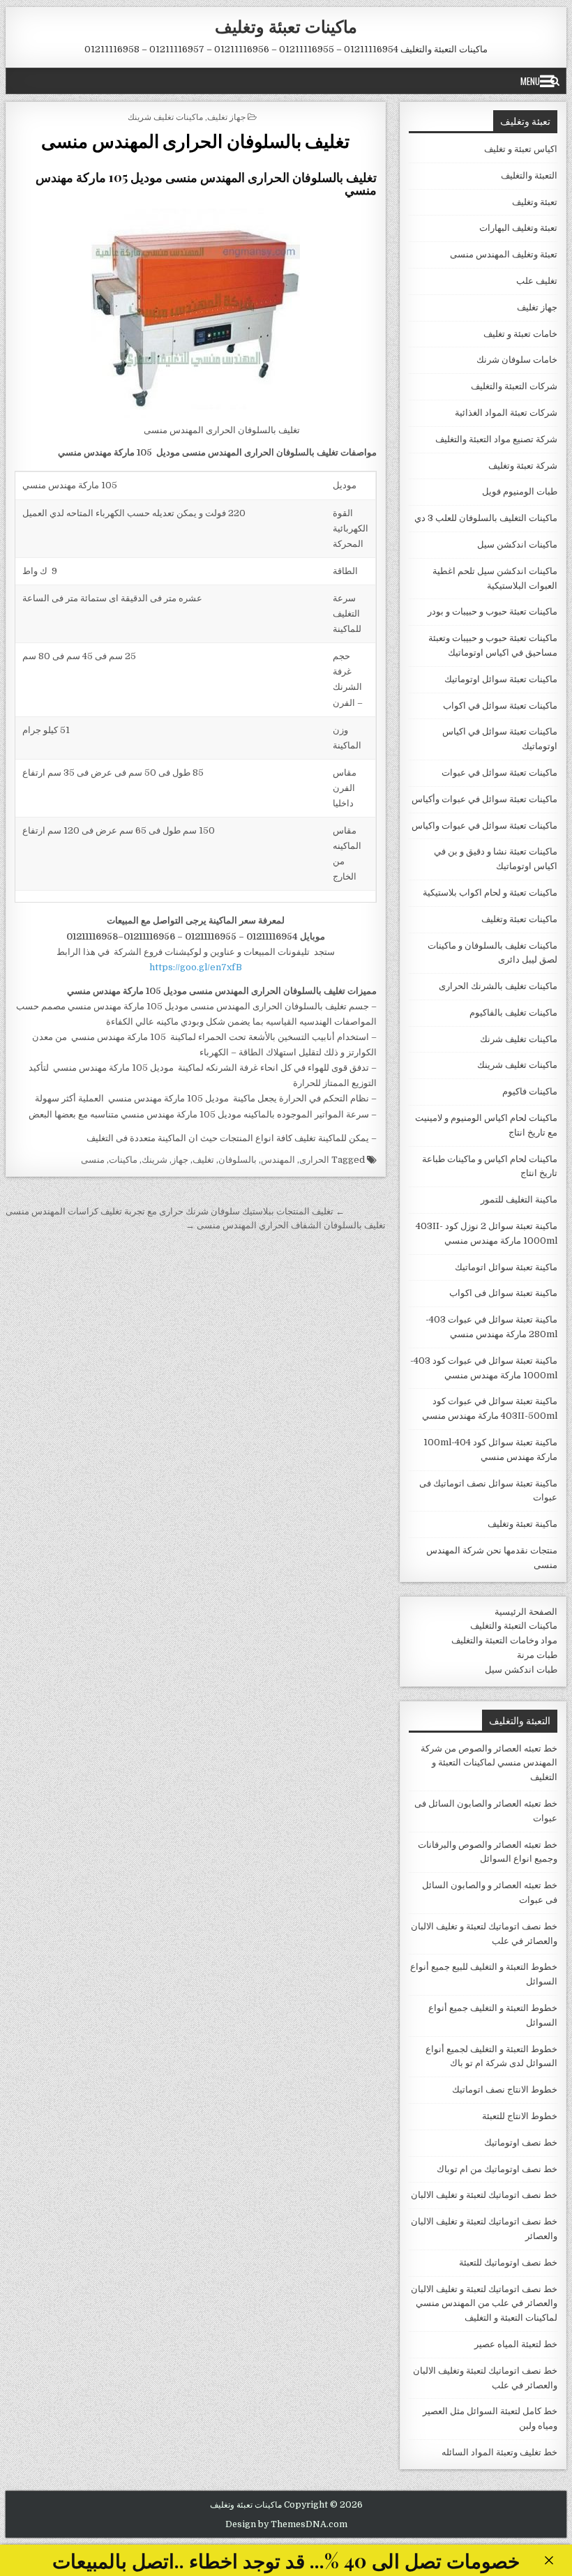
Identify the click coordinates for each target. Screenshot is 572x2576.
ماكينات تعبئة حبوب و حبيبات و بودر (492, 611)
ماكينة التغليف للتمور (519, 1199)
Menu (530, 81)
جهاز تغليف (226, 116)
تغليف (203, 1160)
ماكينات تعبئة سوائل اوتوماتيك (501, 679)
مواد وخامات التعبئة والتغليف (504, 1640)
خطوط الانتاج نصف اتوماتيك (505, 2089)
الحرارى (314, 1160)
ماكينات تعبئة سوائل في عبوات (499, 773)
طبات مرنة (537, 1655)
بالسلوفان (238, 1160)
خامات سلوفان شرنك (517, 360)
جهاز (180, 1160)
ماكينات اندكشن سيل (517, 544)
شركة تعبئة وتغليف (523, 466)
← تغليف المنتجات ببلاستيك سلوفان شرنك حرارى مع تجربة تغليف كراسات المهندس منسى (175, 1211)
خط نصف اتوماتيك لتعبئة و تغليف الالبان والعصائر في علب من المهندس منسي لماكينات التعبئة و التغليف (484, 2304)
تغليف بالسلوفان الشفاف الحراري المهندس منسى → (286, 1225)
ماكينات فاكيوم (530, 1091)
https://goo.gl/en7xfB (196, 967)
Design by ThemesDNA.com (286, 2524)
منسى (93, 1160)
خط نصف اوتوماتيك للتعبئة (508, 2262)
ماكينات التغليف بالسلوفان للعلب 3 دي (486, 518)
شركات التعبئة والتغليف (514, 386)
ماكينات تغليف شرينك (165, 116)
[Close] (549, 2560)
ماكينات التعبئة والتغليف (514, 1626)
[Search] (555, 81)
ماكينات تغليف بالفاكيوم (513, 1012)
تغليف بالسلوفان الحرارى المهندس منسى (195, 141)
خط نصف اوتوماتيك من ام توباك (497, 2169)
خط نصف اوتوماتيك (521, 2142)
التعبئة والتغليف (529, 175)
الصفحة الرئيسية (526, 1612)
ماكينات (123, 1160)
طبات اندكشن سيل (521, 1670)
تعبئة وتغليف (535, 202)
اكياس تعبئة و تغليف (521, 149)
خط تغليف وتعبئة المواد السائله (499, 2452)
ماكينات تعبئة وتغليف (286, 26)
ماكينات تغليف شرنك (519, 1039)
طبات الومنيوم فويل (520, 491)
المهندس (278, 1160)
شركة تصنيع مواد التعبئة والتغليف (496, 439)
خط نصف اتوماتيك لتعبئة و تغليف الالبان (484, 2195)
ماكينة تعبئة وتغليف (522, 1524)
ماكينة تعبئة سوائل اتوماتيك (506, 1267)
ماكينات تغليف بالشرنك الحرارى (498, 986)
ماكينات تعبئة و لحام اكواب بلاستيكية (490, 892)
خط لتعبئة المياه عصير (516, 2344)
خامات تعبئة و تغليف (520, 334)
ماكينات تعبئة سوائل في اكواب (500, 706)
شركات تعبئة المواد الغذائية (506, 413)
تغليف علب (537, 281)
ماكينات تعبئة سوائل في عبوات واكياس (484, 826)
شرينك (155, 1160)
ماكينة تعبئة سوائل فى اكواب (503, 1293)
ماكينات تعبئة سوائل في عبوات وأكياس (484, 799)
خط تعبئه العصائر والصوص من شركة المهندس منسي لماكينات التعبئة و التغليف (489, 1763)
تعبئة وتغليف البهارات (518, 228)
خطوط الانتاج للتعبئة (520, 2116)
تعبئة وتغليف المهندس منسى (504, 254)
